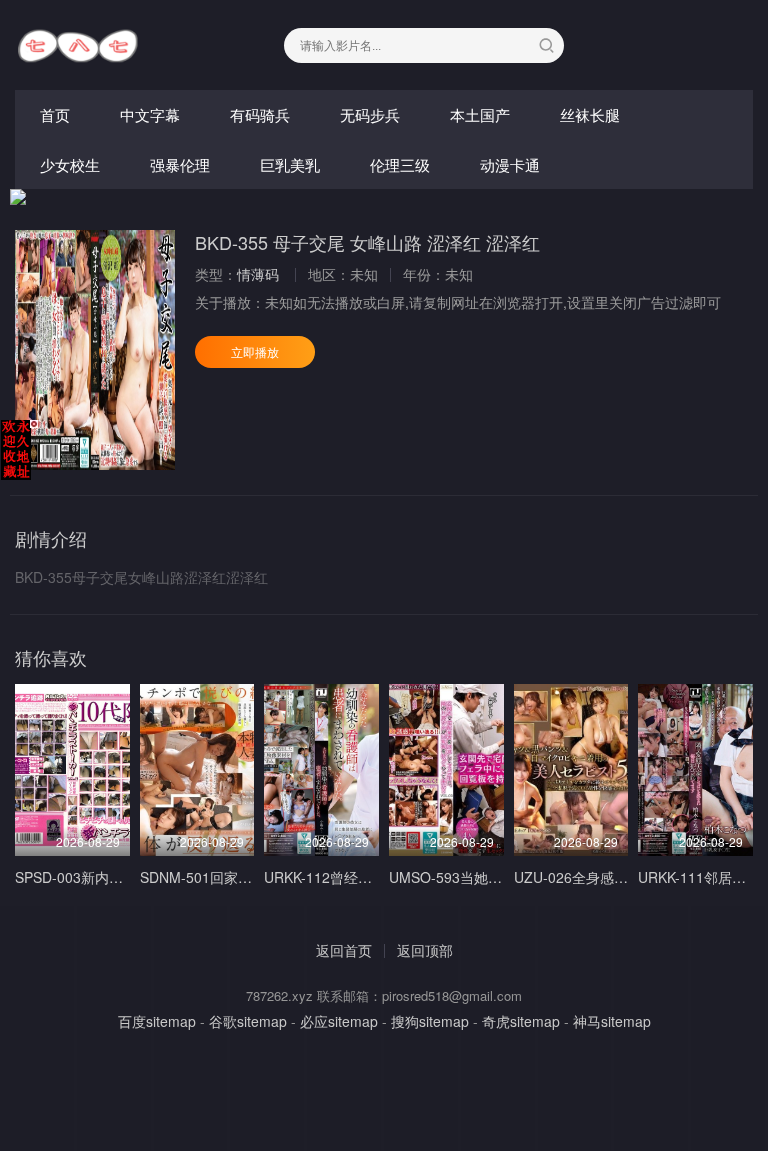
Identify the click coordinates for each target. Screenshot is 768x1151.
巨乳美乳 (290, 164)
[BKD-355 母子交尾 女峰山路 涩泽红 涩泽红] (95, 350)
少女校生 (70, 164)
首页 (55, 114)
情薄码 (258, 274)
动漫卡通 (510, 164)
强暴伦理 (180, 164)
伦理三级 (400, 164)
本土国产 (480, 114)
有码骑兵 (260, 114)
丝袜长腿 (590, 114)
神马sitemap (612, 1021)
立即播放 (255, 351)
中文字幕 (150, 114)
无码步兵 (370, 114)
